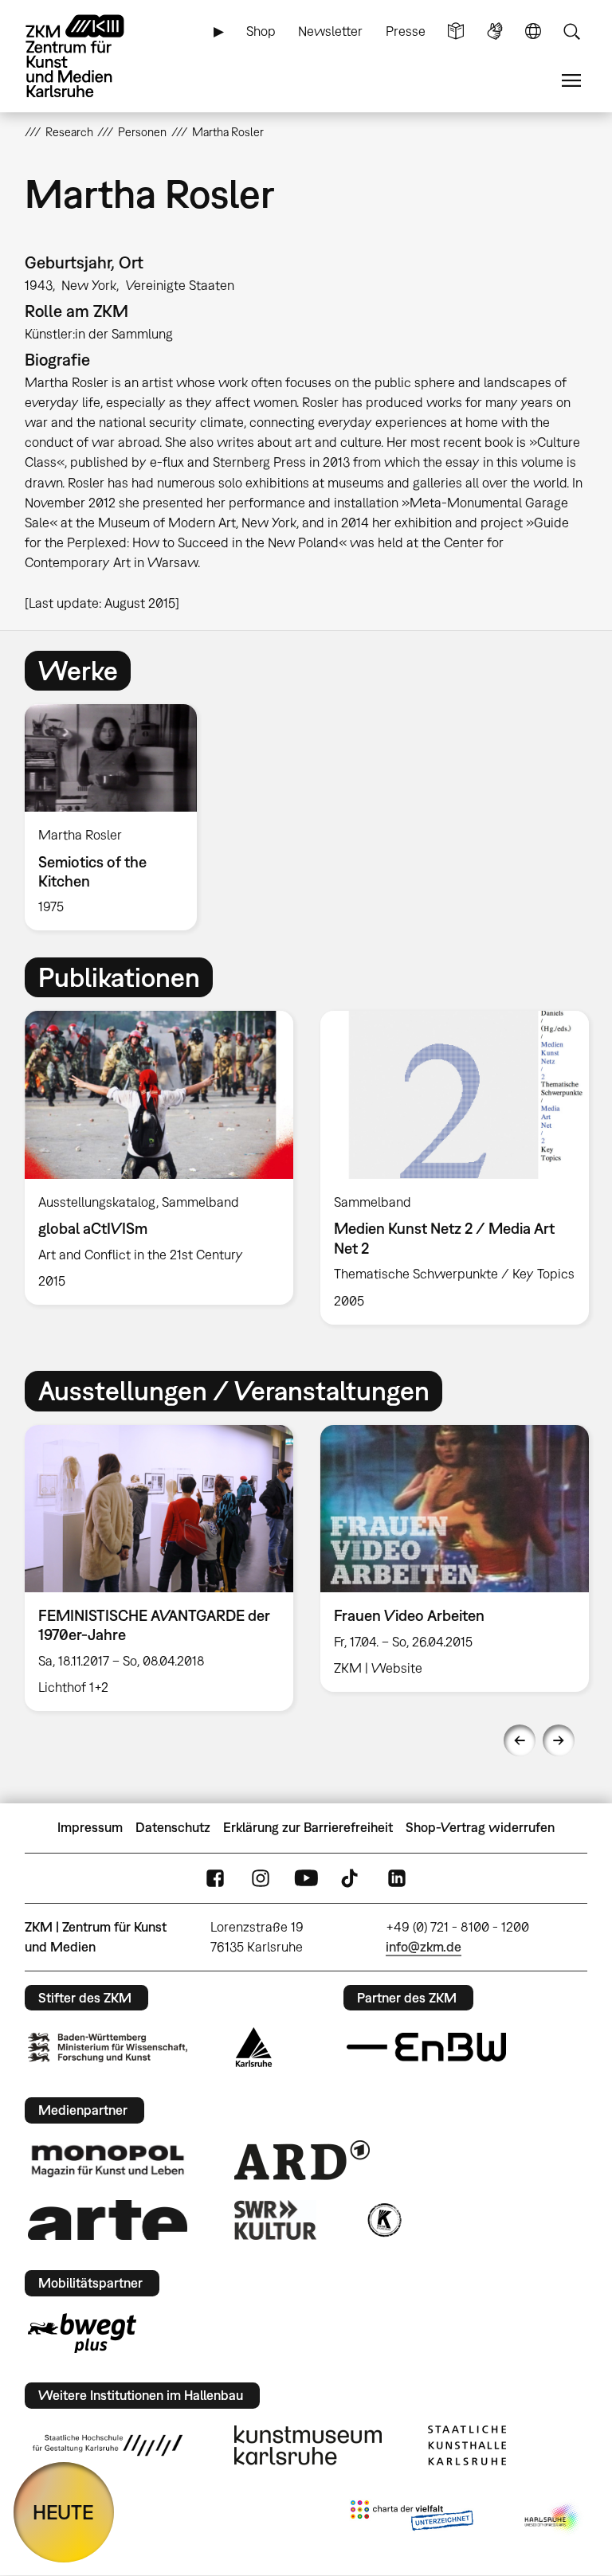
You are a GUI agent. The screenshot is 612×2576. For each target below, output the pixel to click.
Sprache (533, 31)
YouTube (306, 1878)
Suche (571, 31)
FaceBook (215, 1878)
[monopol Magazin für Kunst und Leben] (108, 2160)
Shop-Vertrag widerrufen (480, 1827)
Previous (520, 1740)
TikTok (351, 1878)
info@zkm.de (424, 1947)
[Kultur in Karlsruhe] (383, 2220)
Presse (406, 31)
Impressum (90, 1827)
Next (559, 1740)
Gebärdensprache (495, 31)
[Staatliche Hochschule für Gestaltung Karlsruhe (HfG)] (108, 2445)
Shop (261, 31)
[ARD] (302, 2160)
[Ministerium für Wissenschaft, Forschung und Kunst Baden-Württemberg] (108, 2047)
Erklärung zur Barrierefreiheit (308, 1827)
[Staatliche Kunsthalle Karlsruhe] (467, 2445)
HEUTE (63, 2512)
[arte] (108, 2220)
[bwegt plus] (82, 2333)
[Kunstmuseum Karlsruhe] (308, 2445)
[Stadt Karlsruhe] (254, 2047)
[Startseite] (88, 56)
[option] (118, 817)
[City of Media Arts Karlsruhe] (553, 2519)
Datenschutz (173, 1827)
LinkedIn (397, 1878)
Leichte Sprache (456, 31)
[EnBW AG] (426, 2047)
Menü (571, 81)
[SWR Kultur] (276, 2220)
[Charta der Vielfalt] (412, 2519)
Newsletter (330, 31)
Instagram (261, 1878)
